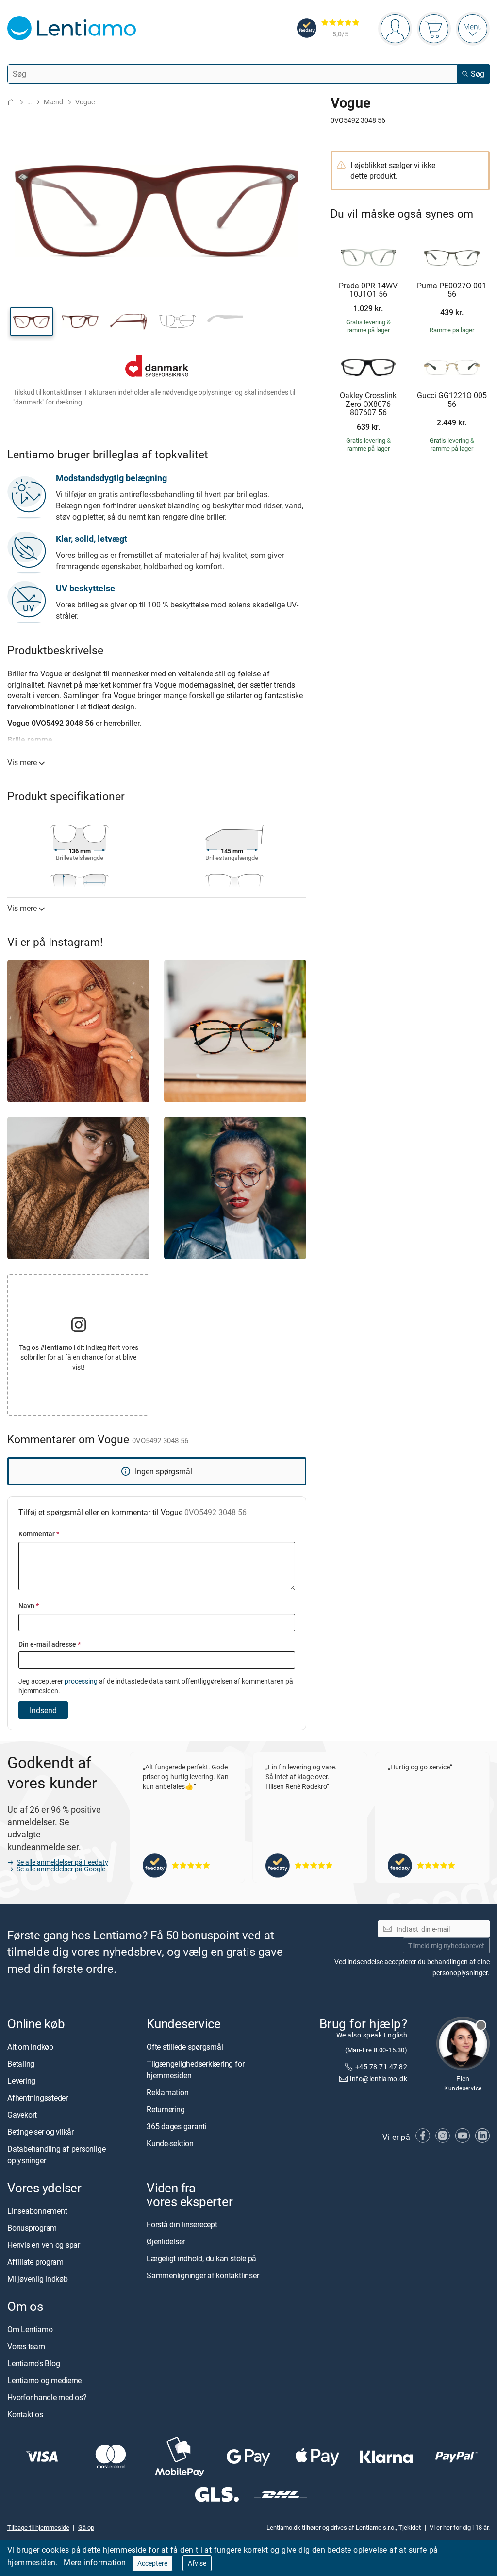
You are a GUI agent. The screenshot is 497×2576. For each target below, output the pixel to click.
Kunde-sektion (170, 2143)
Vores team (26, 2347)
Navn (29, 1606)
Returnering (166, 2109)
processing (81, 1681)
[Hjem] (11, 102)
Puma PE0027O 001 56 (452, 290)
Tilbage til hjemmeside (38, 2527)
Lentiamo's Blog (33, 2364)
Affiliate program (35, 2262)
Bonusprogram (32, 2228)
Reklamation (167, 2092)
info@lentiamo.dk (379, 2079)
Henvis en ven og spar (44, 2245)
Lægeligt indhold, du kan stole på (201, 2259)
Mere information (95, 2562)
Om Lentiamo (30, 2330)
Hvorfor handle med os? (47, 2398)
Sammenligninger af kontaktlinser (203, 2276)
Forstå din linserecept (182, 2225)
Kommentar (39, 1534)
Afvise (197, 2563)
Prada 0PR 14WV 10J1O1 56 (368, 290)
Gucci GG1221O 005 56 (452, 400)
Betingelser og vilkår (41, 2132)
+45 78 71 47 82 (381, 2067)
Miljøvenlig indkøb (38, 2279)
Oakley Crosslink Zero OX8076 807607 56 (368, 404)
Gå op (86, 2527)
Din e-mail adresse (50, 1644)
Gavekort (22, 2115)
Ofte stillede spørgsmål (185, 2047)
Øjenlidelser (166, 2242)
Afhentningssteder (38, 2098)
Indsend (43, 1710)
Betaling (21, 2064)
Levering (21, 2081)
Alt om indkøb (30, 2047)
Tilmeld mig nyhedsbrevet (446, 1945)
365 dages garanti (177, 2126)
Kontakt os (25, 2415)
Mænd (53, 102)
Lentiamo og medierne (44, 2381)
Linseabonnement (37, 2211)
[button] (32, 321)
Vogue (85, 102)
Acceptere (152, 2563)
